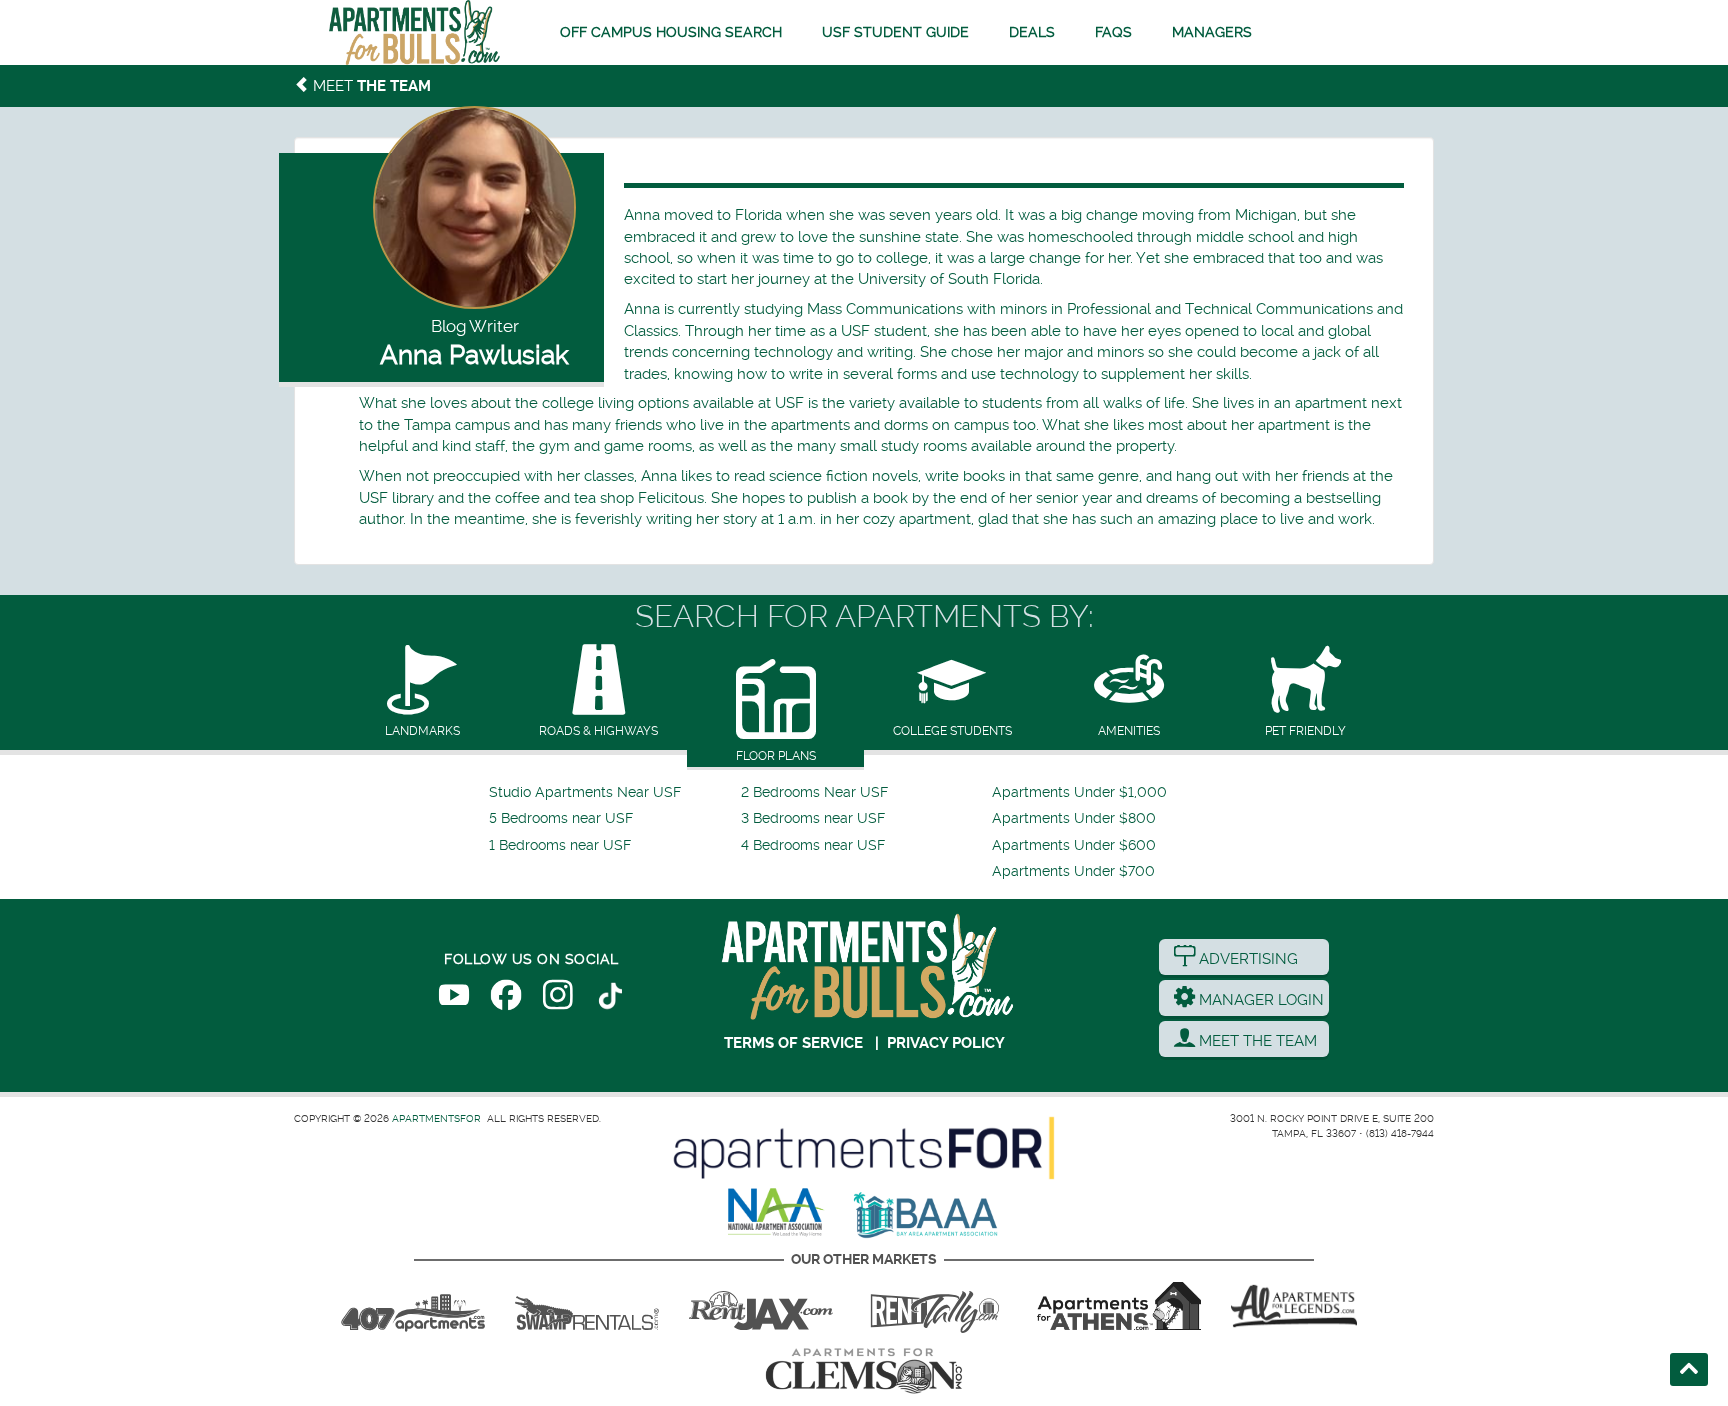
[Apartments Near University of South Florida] (414, 32)
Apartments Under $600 (1074, 845)
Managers (1212, 32)
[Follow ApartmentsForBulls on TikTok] (610, 999)
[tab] (422, 692)
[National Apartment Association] (776, 1213)
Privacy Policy (946, 1043)
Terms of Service (793, 1043)
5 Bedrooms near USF (561, 818)
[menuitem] (612, 793)
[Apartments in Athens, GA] (1119, 1306)
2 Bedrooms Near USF (814, 792)
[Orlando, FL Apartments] (413, 1306)
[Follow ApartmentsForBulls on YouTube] (454, 999)
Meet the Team (1256, 1041)
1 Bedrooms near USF (560, 845)
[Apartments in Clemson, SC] (864, 1371)
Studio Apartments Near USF (585, 792)
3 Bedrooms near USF (813, 818)
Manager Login (1259, 1000)
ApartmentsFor (436, 1118)
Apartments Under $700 (1073, 871)
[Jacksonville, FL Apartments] (761, 1306)
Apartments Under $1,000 (1079, 792)
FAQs (1113, 32)
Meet (370, 86)
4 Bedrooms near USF (813, 845)
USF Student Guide (895, 32)
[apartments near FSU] (935, 1306)
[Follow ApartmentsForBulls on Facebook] (506, 999)
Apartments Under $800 (1074, 818)
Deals (1032, 32)
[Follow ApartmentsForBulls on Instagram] (558, 999)
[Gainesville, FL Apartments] (587, 1306)
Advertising (1246, 959)
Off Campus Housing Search (671, 32)
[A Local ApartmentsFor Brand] (864, 1148)
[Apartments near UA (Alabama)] (1294, 1306)
